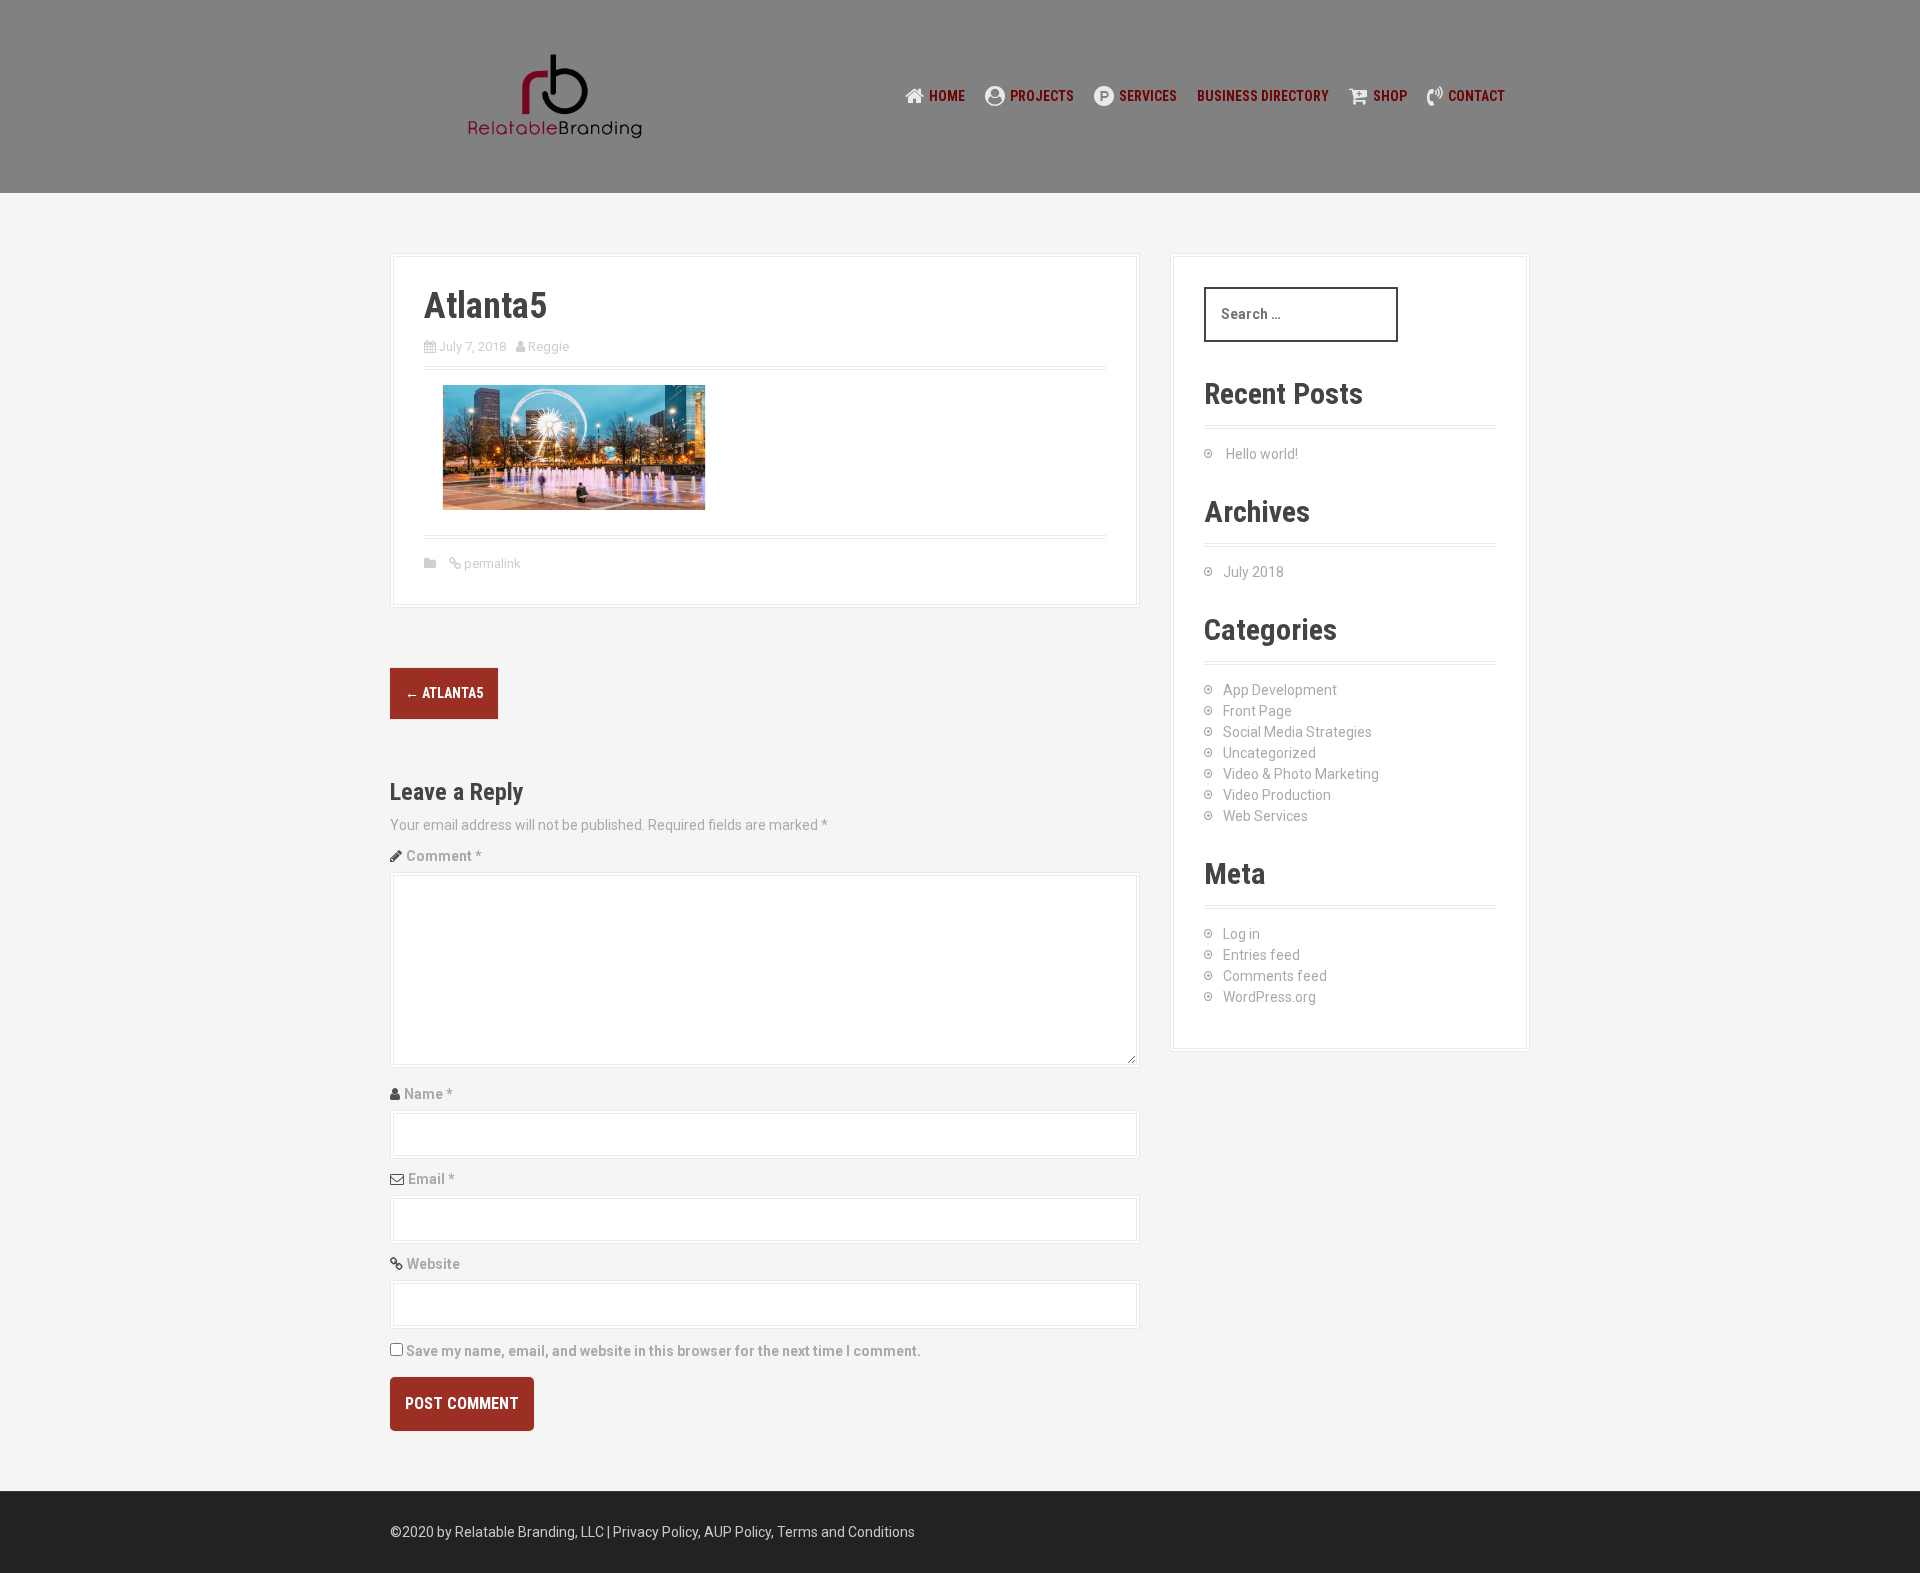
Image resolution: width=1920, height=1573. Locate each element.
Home (947, 96)
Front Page (1257, 711)
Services (1148, 96)
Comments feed (1275, 976)
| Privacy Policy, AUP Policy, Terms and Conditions (761, 1532)
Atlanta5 (444, 693)
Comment (444, 856)
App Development (1280, 690)
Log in (1241, 934)
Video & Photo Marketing (1301, 774)
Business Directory (1263, 96)
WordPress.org (1269, 997)
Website (433, 1264)
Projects (1042, 96)
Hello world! (1262, 454)
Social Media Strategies (1297, 732)
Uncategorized (1269, 753)
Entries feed (1261, 955)
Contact (1476, 96)
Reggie (548, 346)
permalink (491, 563)
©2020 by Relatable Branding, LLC (498, 1532)
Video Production (1277, 795)
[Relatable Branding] (555, 95)
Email (431, 1179)
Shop (1390, 96)
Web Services (1265, 816)
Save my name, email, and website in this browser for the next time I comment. (663, 1351)
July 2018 (1253, 572)
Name (428, 1094)
